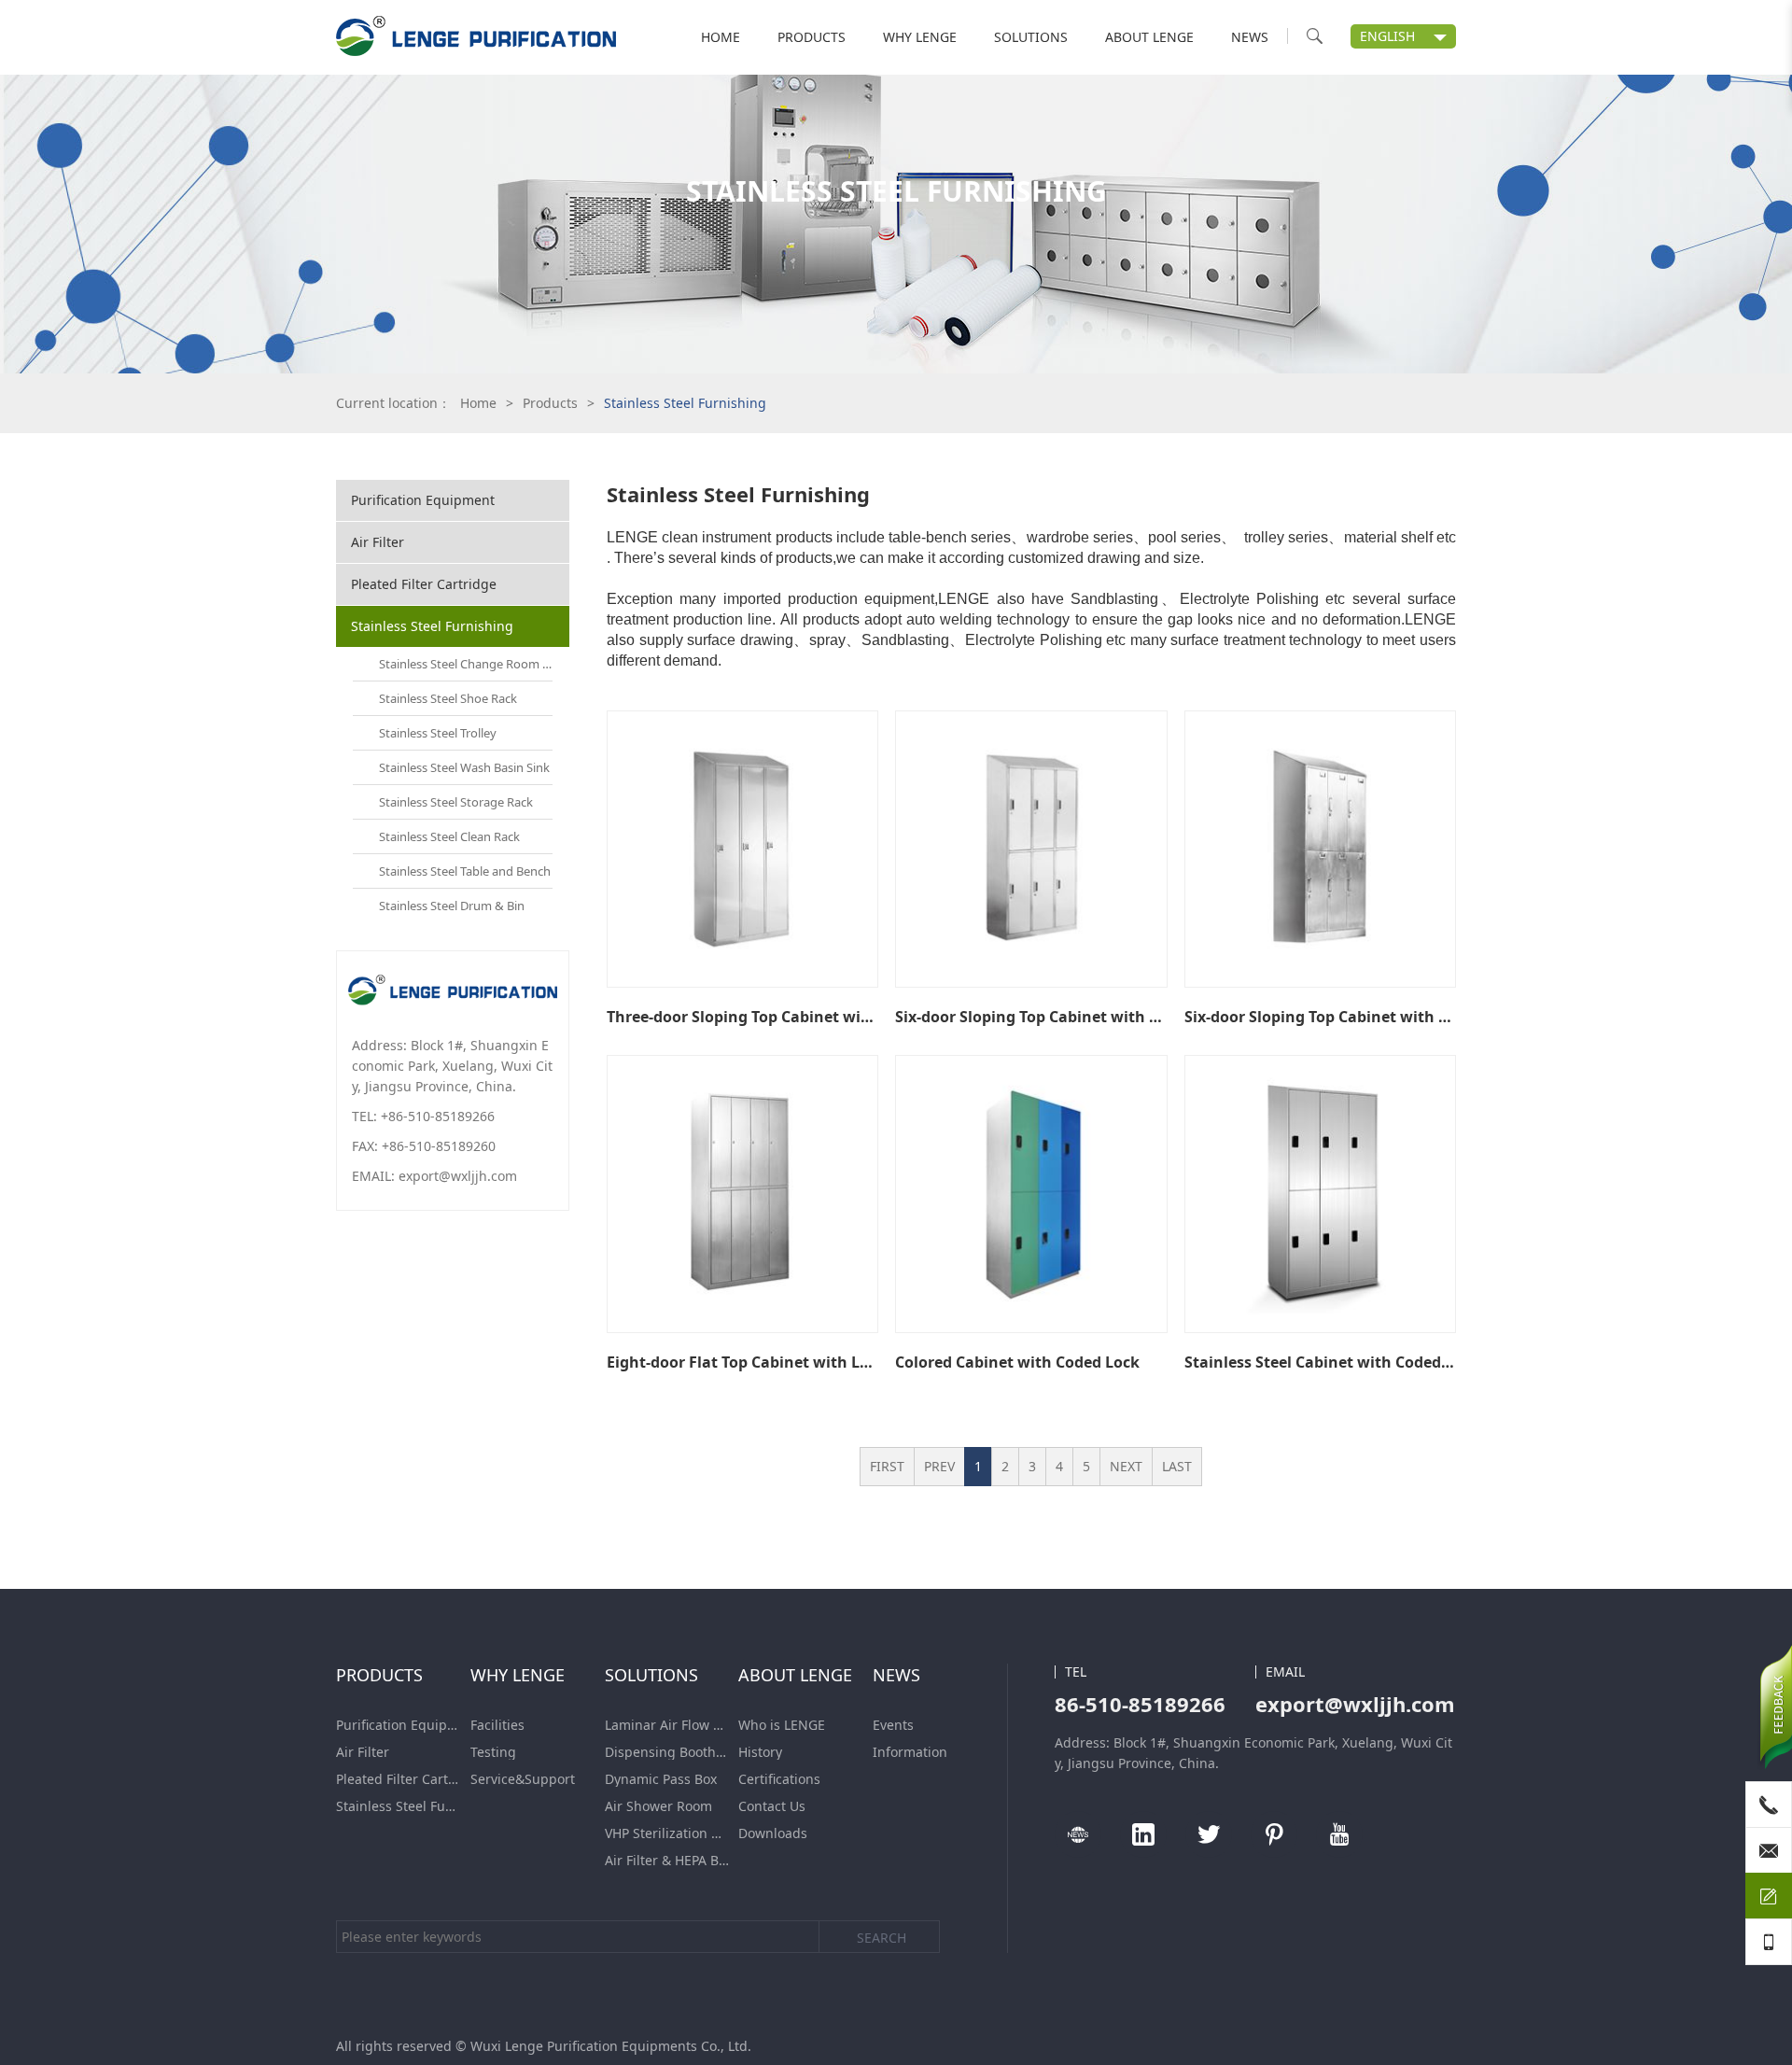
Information (910, 1752)
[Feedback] (1769, 1896)
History (760, 1752)
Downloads (773, 1833)
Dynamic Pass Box (661, 1779)
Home (721, 37)
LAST (1177, 1466)
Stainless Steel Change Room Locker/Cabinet (466, 664)
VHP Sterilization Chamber (667, 1833)
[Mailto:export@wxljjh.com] (1769, 1850)
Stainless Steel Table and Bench (465, 871)
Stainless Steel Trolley (438, 733)
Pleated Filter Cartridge (424, 584)
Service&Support (523, 1779)
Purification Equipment (423, 500)
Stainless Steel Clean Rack (449, 836)
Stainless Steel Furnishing (432, 626)
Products (812, 37)
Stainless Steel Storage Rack (456, 802)
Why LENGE (920, 37)
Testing (493, 1752)
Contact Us (772, 1806)
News (1250, 37)
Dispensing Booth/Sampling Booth (667, 1752)
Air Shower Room (658, 1806)
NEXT (1126, 1466)
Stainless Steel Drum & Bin (452, 906)
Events (893, 1725)
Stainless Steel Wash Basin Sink (464, 767)
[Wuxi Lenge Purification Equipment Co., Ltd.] (476, 37)
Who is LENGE (782, 1725)
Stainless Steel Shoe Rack (448, 698)
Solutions (1031, 37)
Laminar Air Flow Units (667, 1725)
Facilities (497, 1725)
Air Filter (378, 542)
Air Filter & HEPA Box (667, 1861)
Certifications (779, 1779)
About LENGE (1149, 37)
